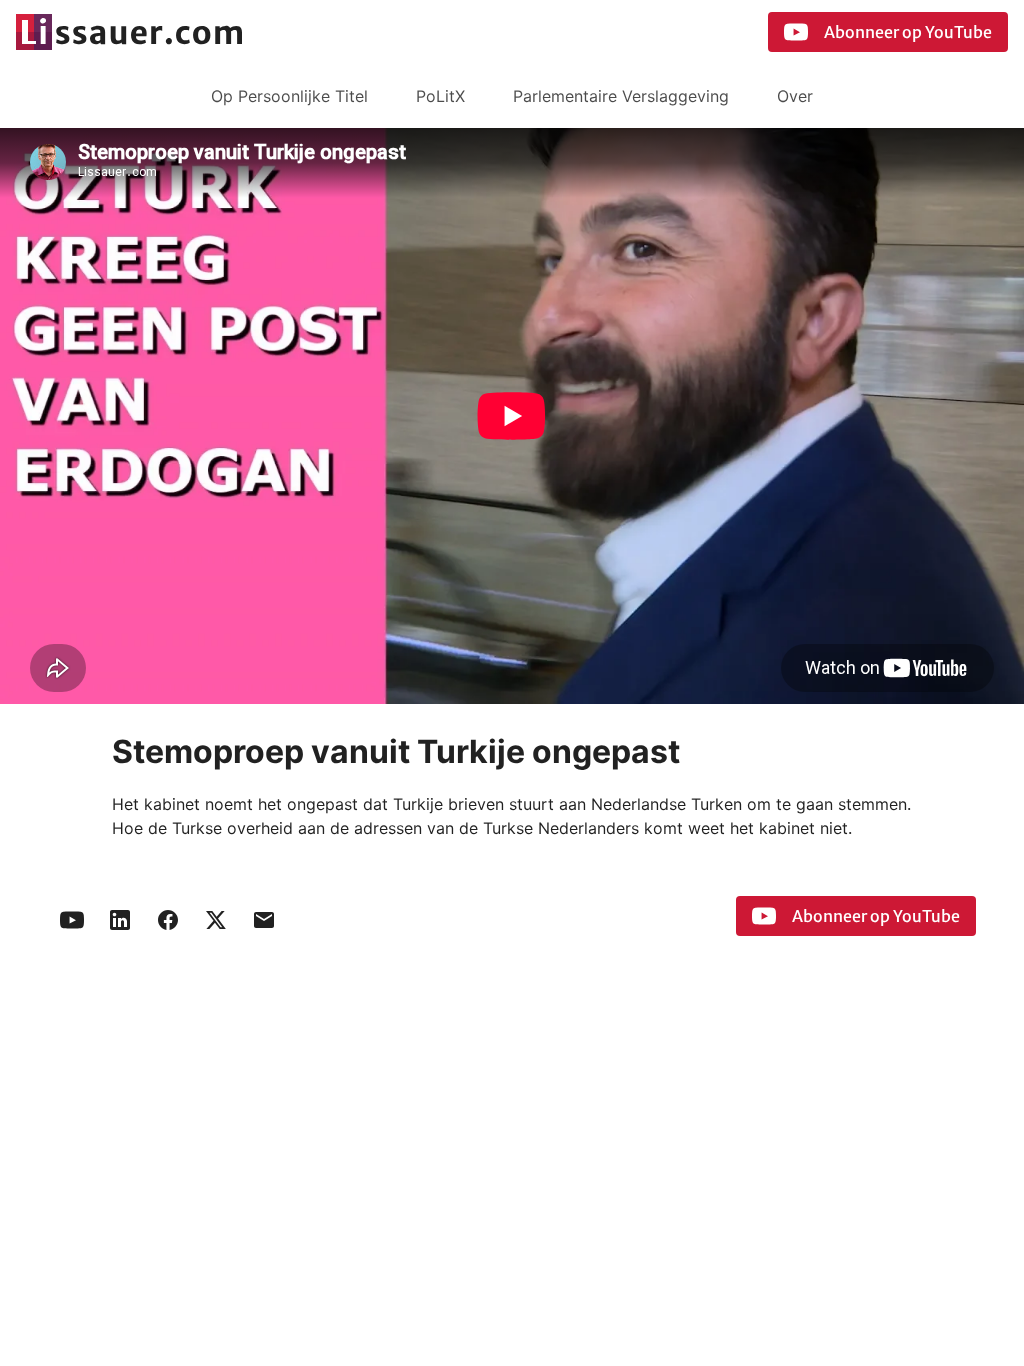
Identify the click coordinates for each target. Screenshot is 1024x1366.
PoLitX (440, 96)
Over (795, 96)
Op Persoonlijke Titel (289, 96)
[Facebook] (168, 920)
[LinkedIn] (120, 920)
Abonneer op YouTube (908, 32)
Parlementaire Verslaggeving (621, 96)
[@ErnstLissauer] (216, 920)
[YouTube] (72, 920)
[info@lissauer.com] (264, 920)
